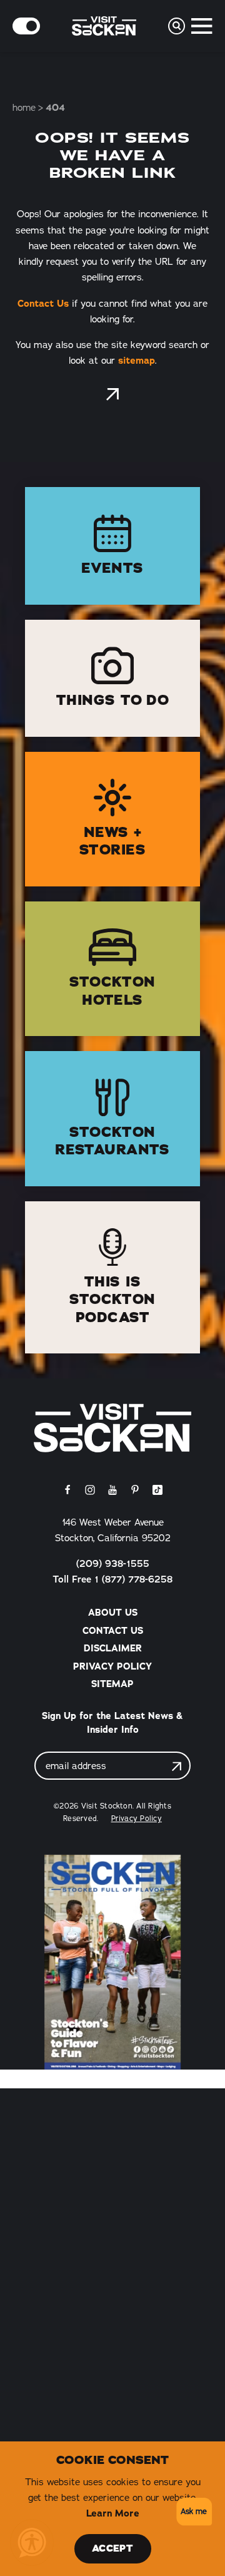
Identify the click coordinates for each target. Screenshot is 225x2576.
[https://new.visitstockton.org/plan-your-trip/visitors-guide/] (112, 1962)
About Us (113, 1613)
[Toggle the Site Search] (177, 26)
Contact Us (43, 304)
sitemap (137, 361)
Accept (112, 2548)
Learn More (113, 2513)
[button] (192, 2512)
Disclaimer (113, 1648)
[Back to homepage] (112, 394)
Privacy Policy (112, 1666)
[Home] (112, 1428)
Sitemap (112, 1684)
